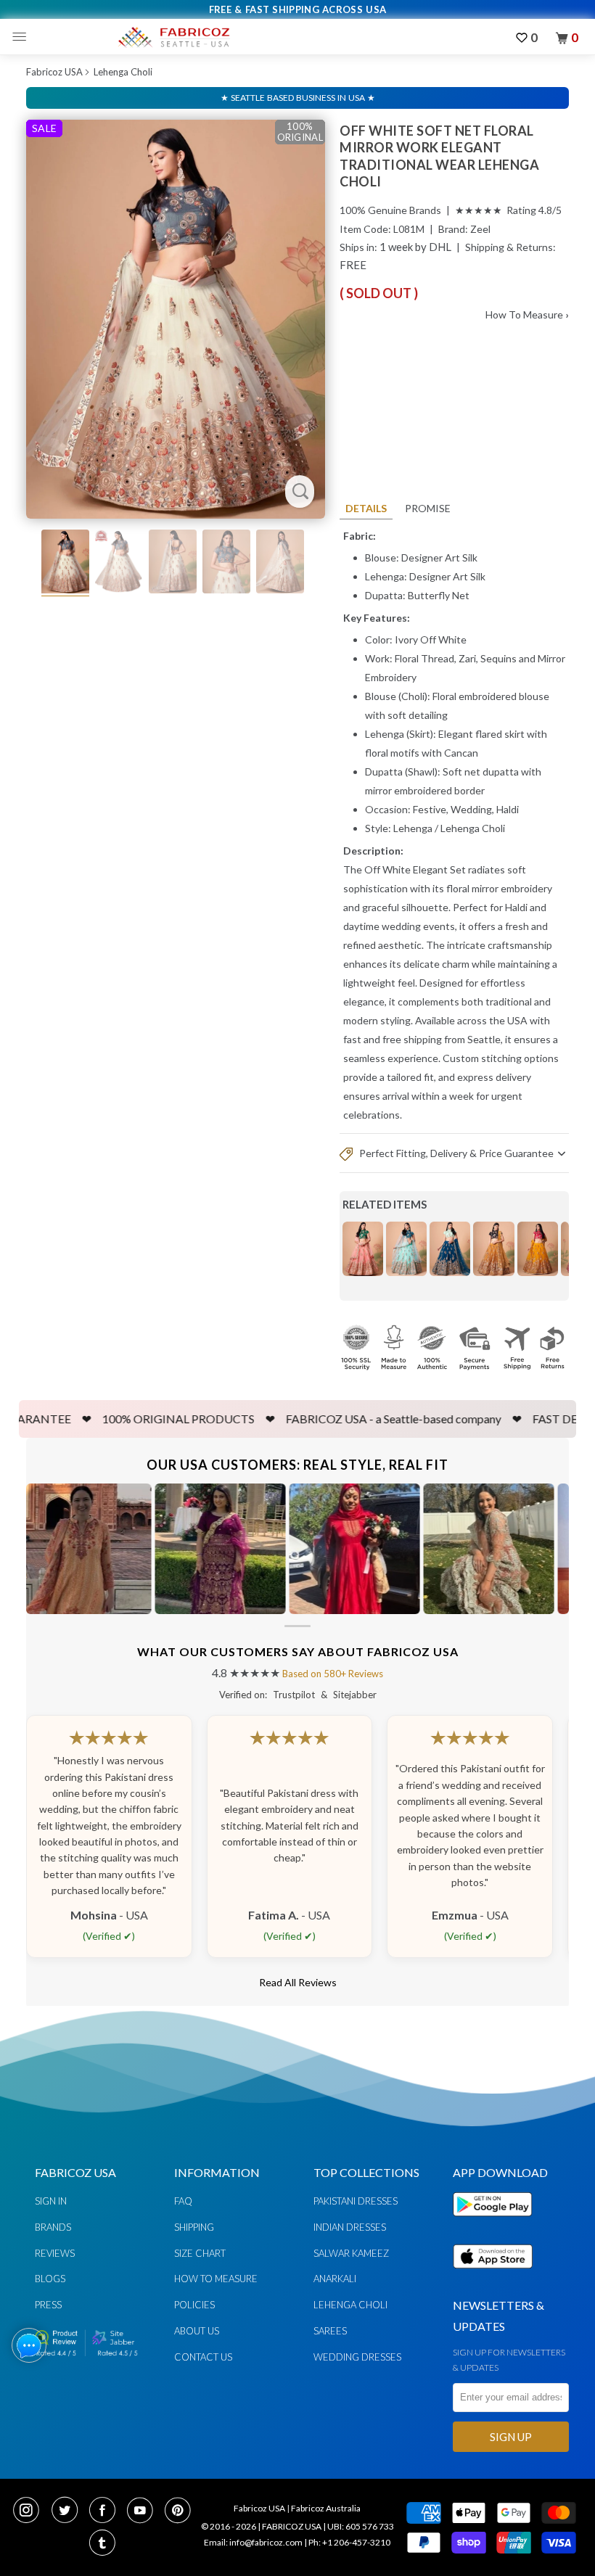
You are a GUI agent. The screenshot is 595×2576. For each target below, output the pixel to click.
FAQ (183, 2201)
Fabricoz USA (54, 72)
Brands (53, 2227)
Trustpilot (294, 1695)
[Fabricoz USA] (173, 37)
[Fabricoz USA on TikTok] (104, 2544)
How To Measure (527, 314)
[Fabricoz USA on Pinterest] (180, 2511)
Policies (194, 2305)
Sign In (51, 2201)
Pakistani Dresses (356, 2201)
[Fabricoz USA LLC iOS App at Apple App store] (493, 2277)
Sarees (330, 2331)
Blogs (50, 2279)
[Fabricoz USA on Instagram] (30, 2511)
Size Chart (200, 2253)
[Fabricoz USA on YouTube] (144, 2511)
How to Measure (216, 2279)
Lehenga (413, 828)
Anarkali (335, 2279)
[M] (23, 37)
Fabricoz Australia (326, 2508)
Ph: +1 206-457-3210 (349, 2542)
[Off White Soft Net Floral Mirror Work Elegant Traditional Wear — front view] (176, 319)
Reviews (55, 2253)
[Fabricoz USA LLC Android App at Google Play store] (496, 2225)
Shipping (194, 2227)
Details (366, 508)
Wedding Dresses (357, 2357)
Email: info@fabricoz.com (253, 2542)
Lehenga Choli (123, 72)
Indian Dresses (350, 2227)
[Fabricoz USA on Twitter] (69, 2511)
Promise (428, 508)
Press (48, 2305)
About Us (197, 2331)
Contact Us (203, 2357)
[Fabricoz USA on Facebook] (107, 2511)
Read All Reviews (298, 1982)
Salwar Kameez (351, 2253)
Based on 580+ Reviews (333, 1674)
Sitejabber (355, 1695)
